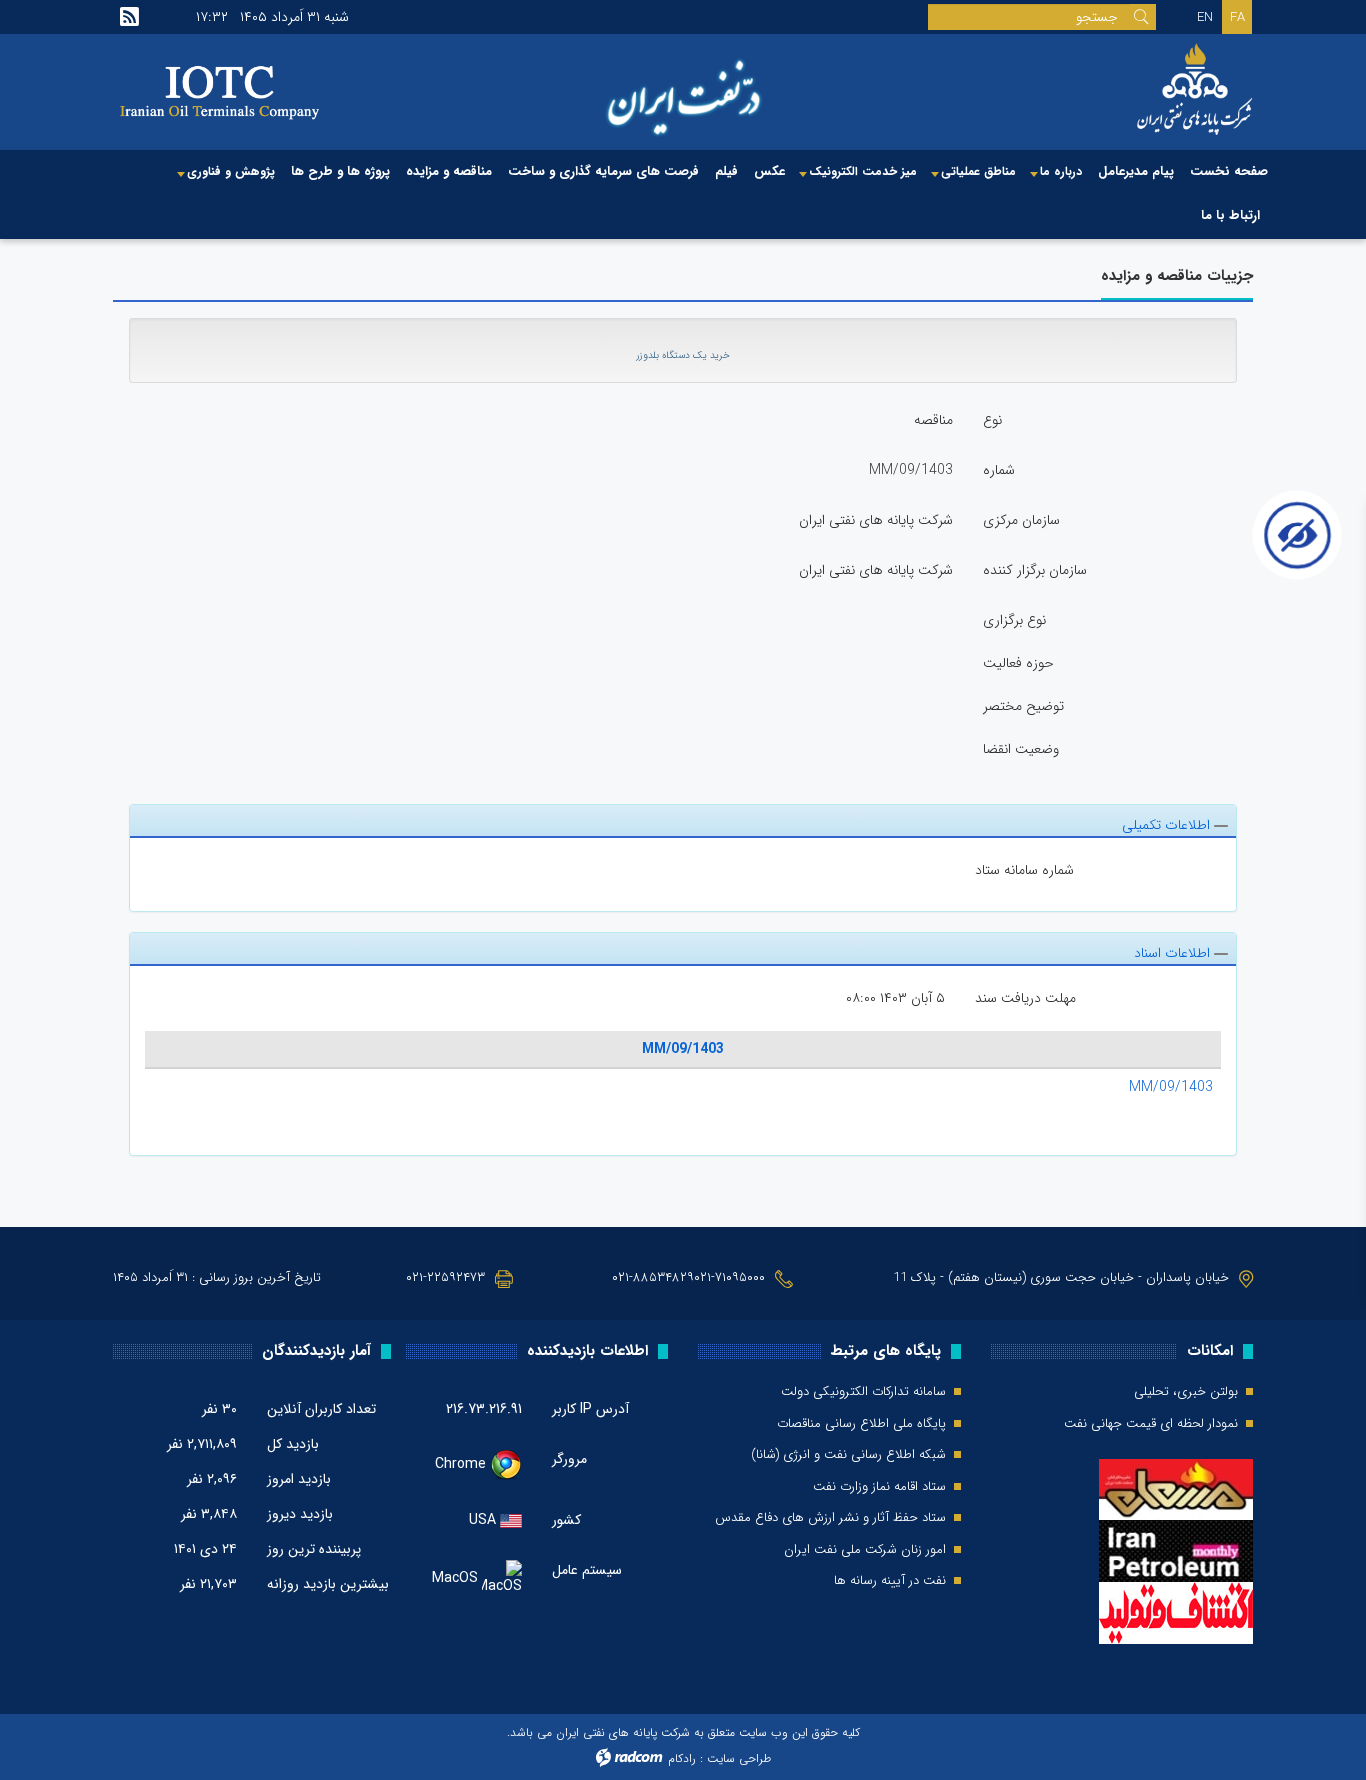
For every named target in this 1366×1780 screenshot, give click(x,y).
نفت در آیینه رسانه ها (890, 1581)
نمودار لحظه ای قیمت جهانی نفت (1151, 1424)
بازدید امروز (299, 1479)
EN (1205, 17)
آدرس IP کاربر (590, 1409)
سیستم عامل (587, 1570)
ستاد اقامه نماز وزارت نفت (879, 1487)
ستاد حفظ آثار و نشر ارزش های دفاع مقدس (830, 1518)
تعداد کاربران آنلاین (321, 1409)
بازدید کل (293, 1444)
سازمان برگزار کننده (1035, 570)
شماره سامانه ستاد (1024, 870)
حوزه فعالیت (1018, 663)
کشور (566, 1520)
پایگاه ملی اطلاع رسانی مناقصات (861, 1424)
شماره (999, 470)
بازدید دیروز (300, 1514)
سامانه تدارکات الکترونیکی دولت (863, 1392)
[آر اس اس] (129, 17)
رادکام (682, 1758)
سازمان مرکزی (1021, 520)
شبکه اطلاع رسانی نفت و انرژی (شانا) (848, 1455)
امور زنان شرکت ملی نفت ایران (865, 1550)
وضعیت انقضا (1021, 749)
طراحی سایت (739, 1758)
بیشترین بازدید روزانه (328, 1584)
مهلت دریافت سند (1025, 998)
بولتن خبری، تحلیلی (1186, 1392)
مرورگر (569, 1459)
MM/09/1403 (683, 1049)
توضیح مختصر (1023, 706)
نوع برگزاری (1014, 620)
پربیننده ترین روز (314, 1549)
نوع (992, 420)
